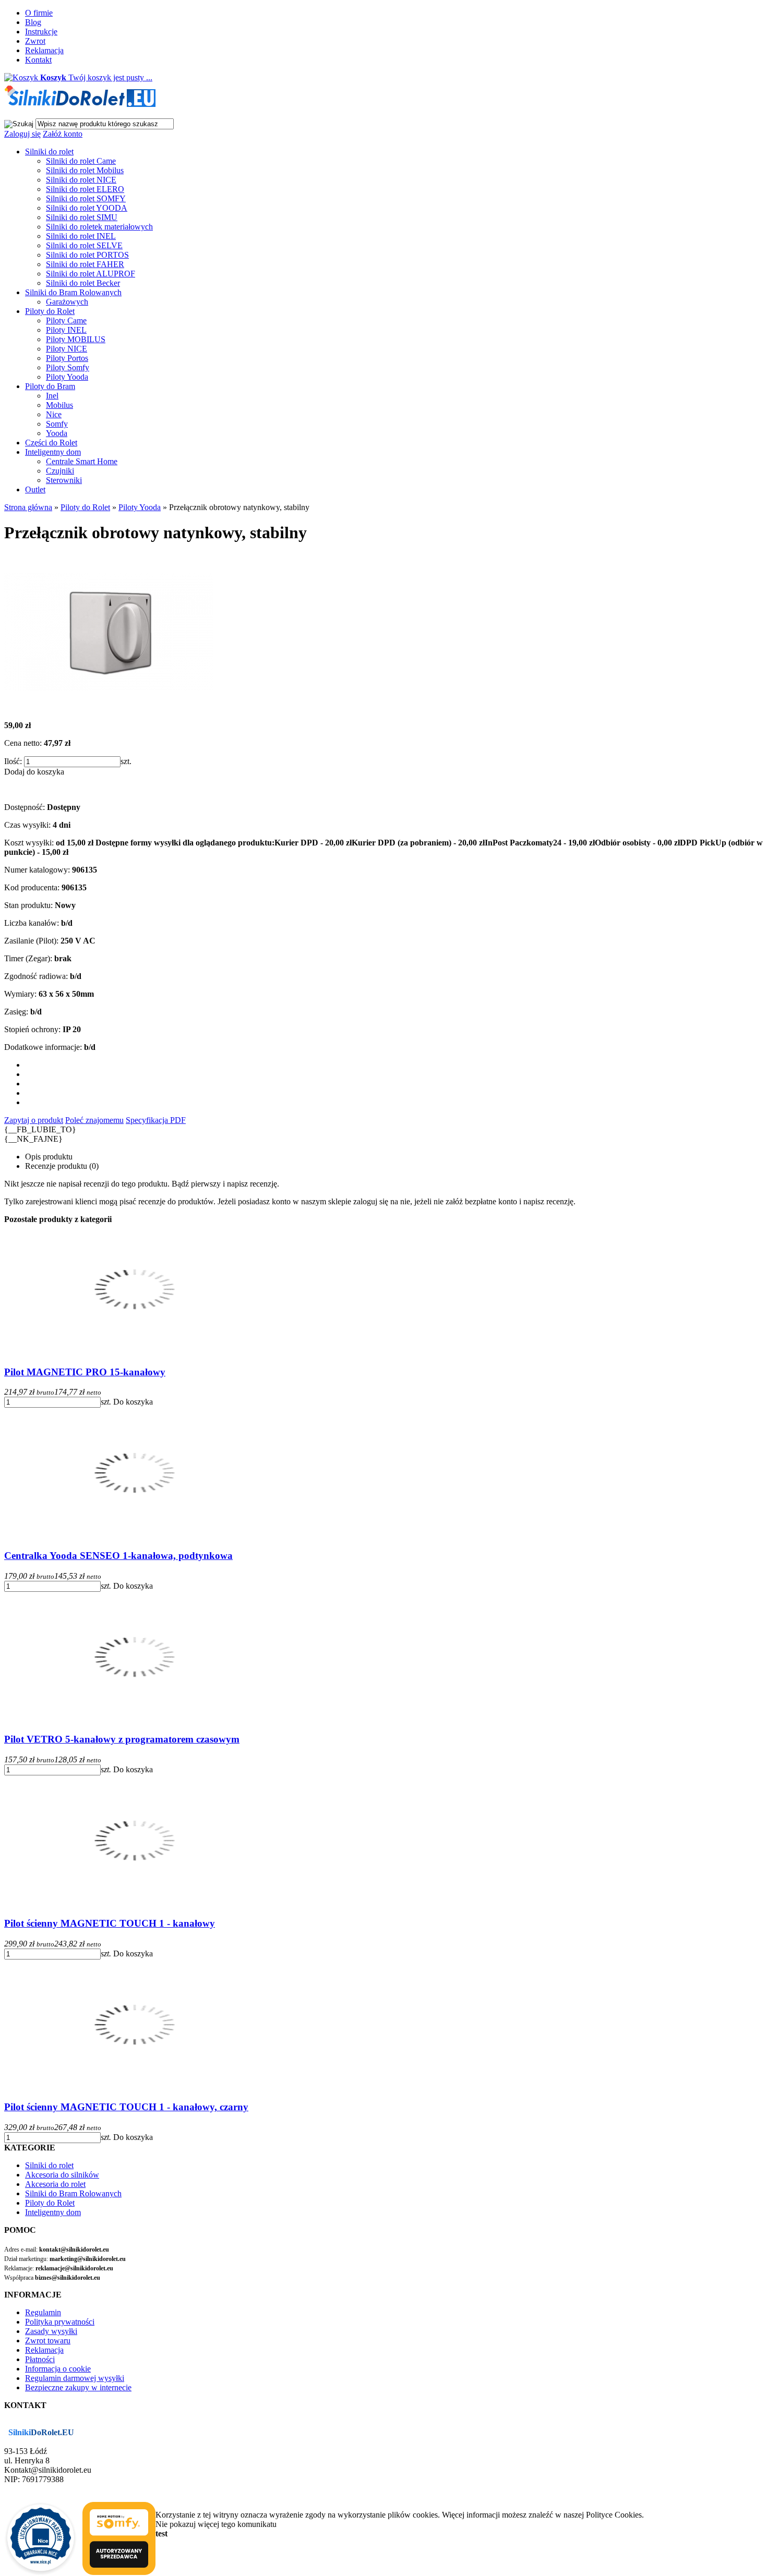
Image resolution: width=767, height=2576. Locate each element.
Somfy (57, 424)
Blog (33, 22)
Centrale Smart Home (82, 461)
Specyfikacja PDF (156, 1120)
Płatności (40, 2359)
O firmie (39, 13)
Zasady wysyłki (51, 2331)
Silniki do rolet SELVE (84, 245)
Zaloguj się (22, 134)
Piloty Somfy (68, 367)
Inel (52, 396)
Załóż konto (63, 134)
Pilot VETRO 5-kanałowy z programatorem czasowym (122, 1739)
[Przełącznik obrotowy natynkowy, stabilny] (109, 708)
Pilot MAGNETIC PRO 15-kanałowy (85, 1372)
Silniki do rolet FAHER (85, 264)
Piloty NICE (67, 349)
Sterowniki (64, 480)
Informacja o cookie (58, 2369)
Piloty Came (66, 321)
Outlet (35, 489)
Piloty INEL (66, 330)
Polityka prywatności (60, 2322)
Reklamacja (44, 50)
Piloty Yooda (67, 377)
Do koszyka (133, 1402)
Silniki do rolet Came (81, 161)
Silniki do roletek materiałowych (99, 227)
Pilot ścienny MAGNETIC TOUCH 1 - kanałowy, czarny (126, 2107)
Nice (54, 414)
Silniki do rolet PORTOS (87, 255)
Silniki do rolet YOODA (87, 208)
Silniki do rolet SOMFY (86, 198)
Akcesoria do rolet (55, 2184)
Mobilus (59, 405)
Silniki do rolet (49, 152)
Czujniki (60, 471)
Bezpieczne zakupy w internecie (78, 2387)
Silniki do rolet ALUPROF (91, 274)
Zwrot (35, 41)
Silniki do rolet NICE (81, 180)
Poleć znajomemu (94, 1120)
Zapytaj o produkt (34, 1120)
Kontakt (38, 60)
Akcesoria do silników (62, 2175)
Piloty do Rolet (50, 311)
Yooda (57, 433)
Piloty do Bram (50, 386)
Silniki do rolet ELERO (85, 189)
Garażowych (67, 302)
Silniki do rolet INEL (81, 236)
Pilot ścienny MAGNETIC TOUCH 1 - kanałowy (110, 1923)
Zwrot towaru (48, 2341)
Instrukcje (41, 32)
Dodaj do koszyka (34, 772)
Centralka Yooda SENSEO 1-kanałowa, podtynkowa (118, 1556)
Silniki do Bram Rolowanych (73, 292)
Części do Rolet (51, 443)
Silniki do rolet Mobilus (85, 170)
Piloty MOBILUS (76, 339)
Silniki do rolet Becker (83, 283)
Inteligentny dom (53, 452)
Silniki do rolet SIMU (82, 217)
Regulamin (43, 2312)
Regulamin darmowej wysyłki (75, 2378)
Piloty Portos (67, 358)
